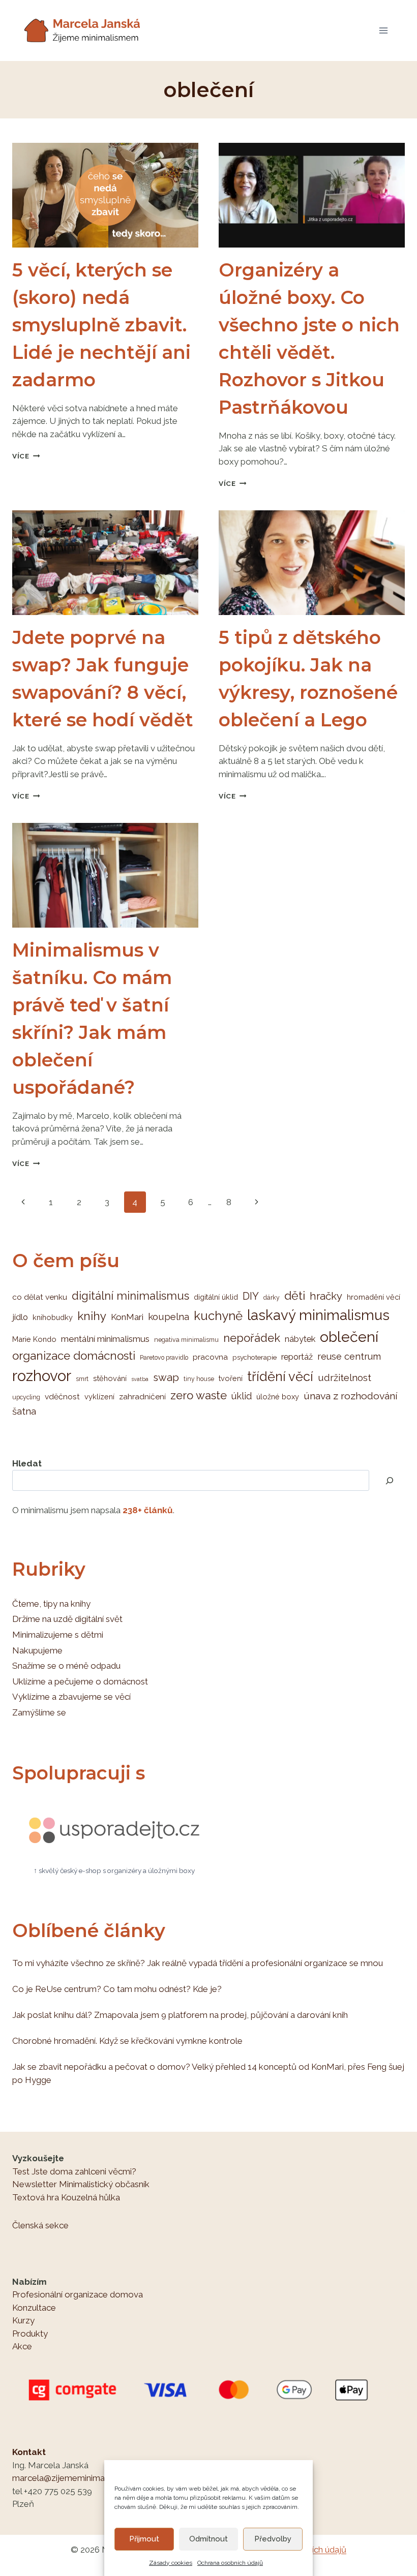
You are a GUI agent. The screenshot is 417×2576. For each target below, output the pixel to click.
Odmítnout (208, 2539)
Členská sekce (40, 2225)
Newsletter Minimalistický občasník (81, 2184)
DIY (251, 1296)
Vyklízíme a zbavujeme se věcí (71, 1697)
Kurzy (23, 2320)
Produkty (30, 2334)
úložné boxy (278, 1397)
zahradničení (142, 1397)
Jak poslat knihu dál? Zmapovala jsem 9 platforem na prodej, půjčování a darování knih (180, 2015)
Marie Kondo (34, 1339)
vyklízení (99, 1397)
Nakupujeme (37, 1650)
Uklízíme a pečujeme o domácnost (80, 1681)
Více (26, 456)
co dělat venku (40, 1297)
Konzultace (34, 2308)
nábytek (300, 1339)
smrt (82, 1379)
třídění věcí (280, 1376)
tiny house (199, 1379)
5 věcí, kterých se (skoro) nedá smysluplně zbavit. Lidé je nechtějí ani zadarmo (101, 325)
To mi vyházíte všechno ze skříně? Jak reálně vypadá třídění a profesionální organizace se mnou (198, 1963)
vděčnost (62, 1397)
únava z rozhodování (351, 1396)
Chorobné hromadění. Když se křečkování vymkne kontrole (127, 2041)
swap (166, 1377)
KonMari (127, 1317)
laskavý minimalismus (318, 1315)
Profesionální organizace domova (78, 2294)
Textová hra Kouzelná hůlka (66, 2197)
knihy (92, 1316)
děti (295, 1295)
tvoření (231, 1378)
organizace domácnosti (74, 1356)
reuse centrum (349, 1356)
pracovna (210, 1357)
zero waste (199, 1395)
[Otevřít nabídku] (383, 30)
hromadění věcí (374, 1297)
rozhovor (42, 1376)
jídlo (20, 1317)
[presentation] (105, 195)
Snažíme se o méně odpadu (66, 1666)
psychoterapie (255, 1357)
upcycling (26, 1397)
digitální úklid (216, 1297)
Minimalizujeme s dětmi (58, 1635)
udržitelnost (345, 1377)
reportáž (297, 1357)
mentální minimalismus (105, 1339)
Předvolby (273, 2539)
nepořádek (252, 1338)
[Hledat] (390, 1480)
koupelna (169, 1316)
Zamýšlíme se (39, 1712)
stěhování (110, 1378)
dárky (272, 1298)
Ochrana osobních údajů (230, 2563)
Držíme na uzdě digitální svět (67, 1619)
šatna (24, 1411)
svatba (140, 1379)
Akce (22, 2346)
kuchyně (218, 1316)
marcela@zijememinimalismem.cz (78, 2478)
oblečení (349, 1337)
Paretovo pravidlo (164, 1358)
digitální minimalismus (130, 1296)
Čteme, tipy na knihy (51, 1604)
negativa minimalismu (186, 1340)
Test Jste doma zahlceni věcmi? (74, 2171)
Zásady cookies (171, 2563)
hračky (326, 1296)
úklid (242, 1396)
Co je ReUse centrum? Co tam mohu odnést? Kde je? (117, 1989)
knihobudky (53, 1317)
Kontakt (29, 2452)
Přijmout (144, 2539)
